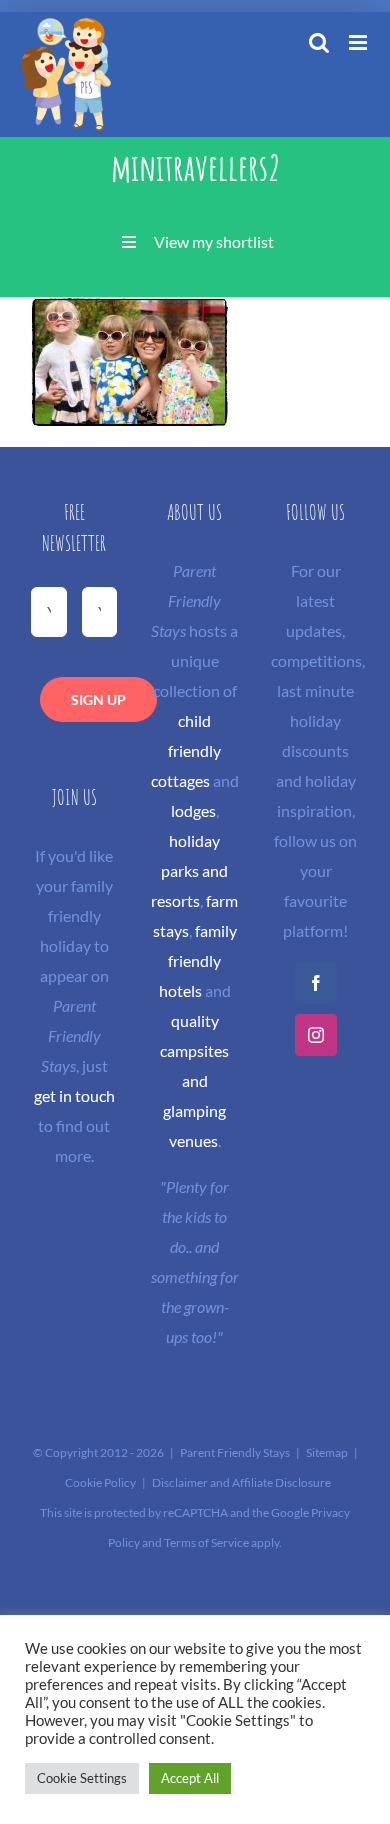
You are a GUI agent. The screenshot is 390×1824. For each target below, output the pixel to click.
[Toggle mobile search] (319, 42)
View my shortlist (214, 241)
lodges (193, 810)
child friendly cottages (186, 750)
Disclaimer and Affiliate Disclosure (241, 1482)
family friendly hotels (198, 960)
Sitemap (327, 1452)
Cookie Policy (100, 1482)
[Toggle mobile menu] (359, 42)
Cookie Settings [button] (82, 1778)
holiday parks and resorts (189, 870)
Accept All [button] (190, 1778)
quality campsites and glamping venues (194, 1080)
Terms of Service (206, 1542)
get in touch (74, 1095)
